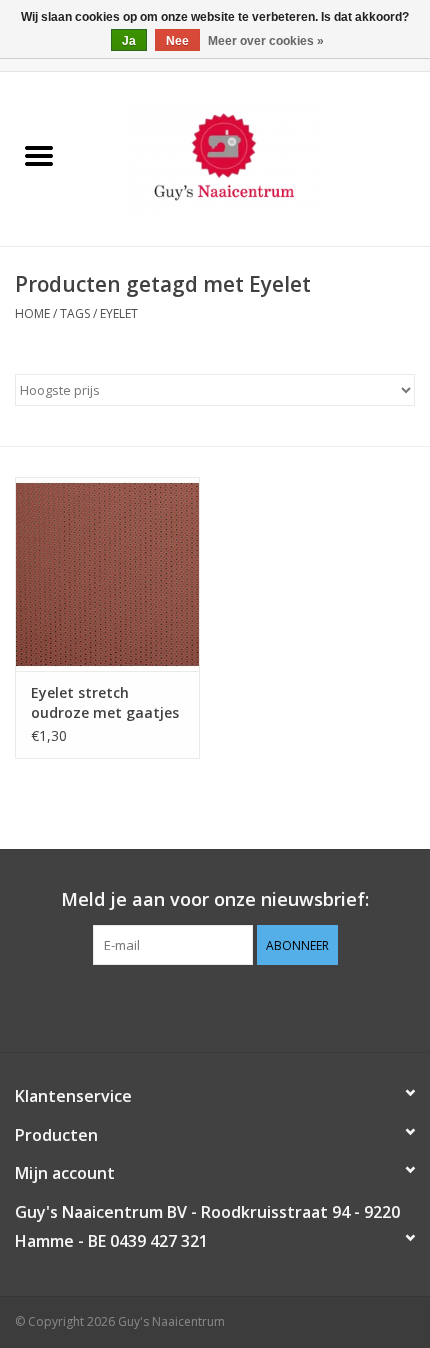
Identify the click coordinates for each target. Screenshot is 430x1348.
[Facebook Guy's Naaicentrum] (179, 1006)
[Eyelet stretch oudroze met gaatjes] (107, 574)
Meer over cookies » (266, 41)
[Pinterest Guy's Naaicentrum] (215, 1006)
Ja (129, 41)
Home (32, 313)
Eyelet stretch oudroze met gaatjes (105, 702)
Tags (75, 313)
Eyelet (119, 313)
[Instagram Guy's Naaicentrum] (251, 1006)
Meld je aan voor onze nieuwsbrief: (215, 899)
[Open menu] (39, 155)
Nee (177, 41)
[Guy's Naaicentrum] (254, 157)
